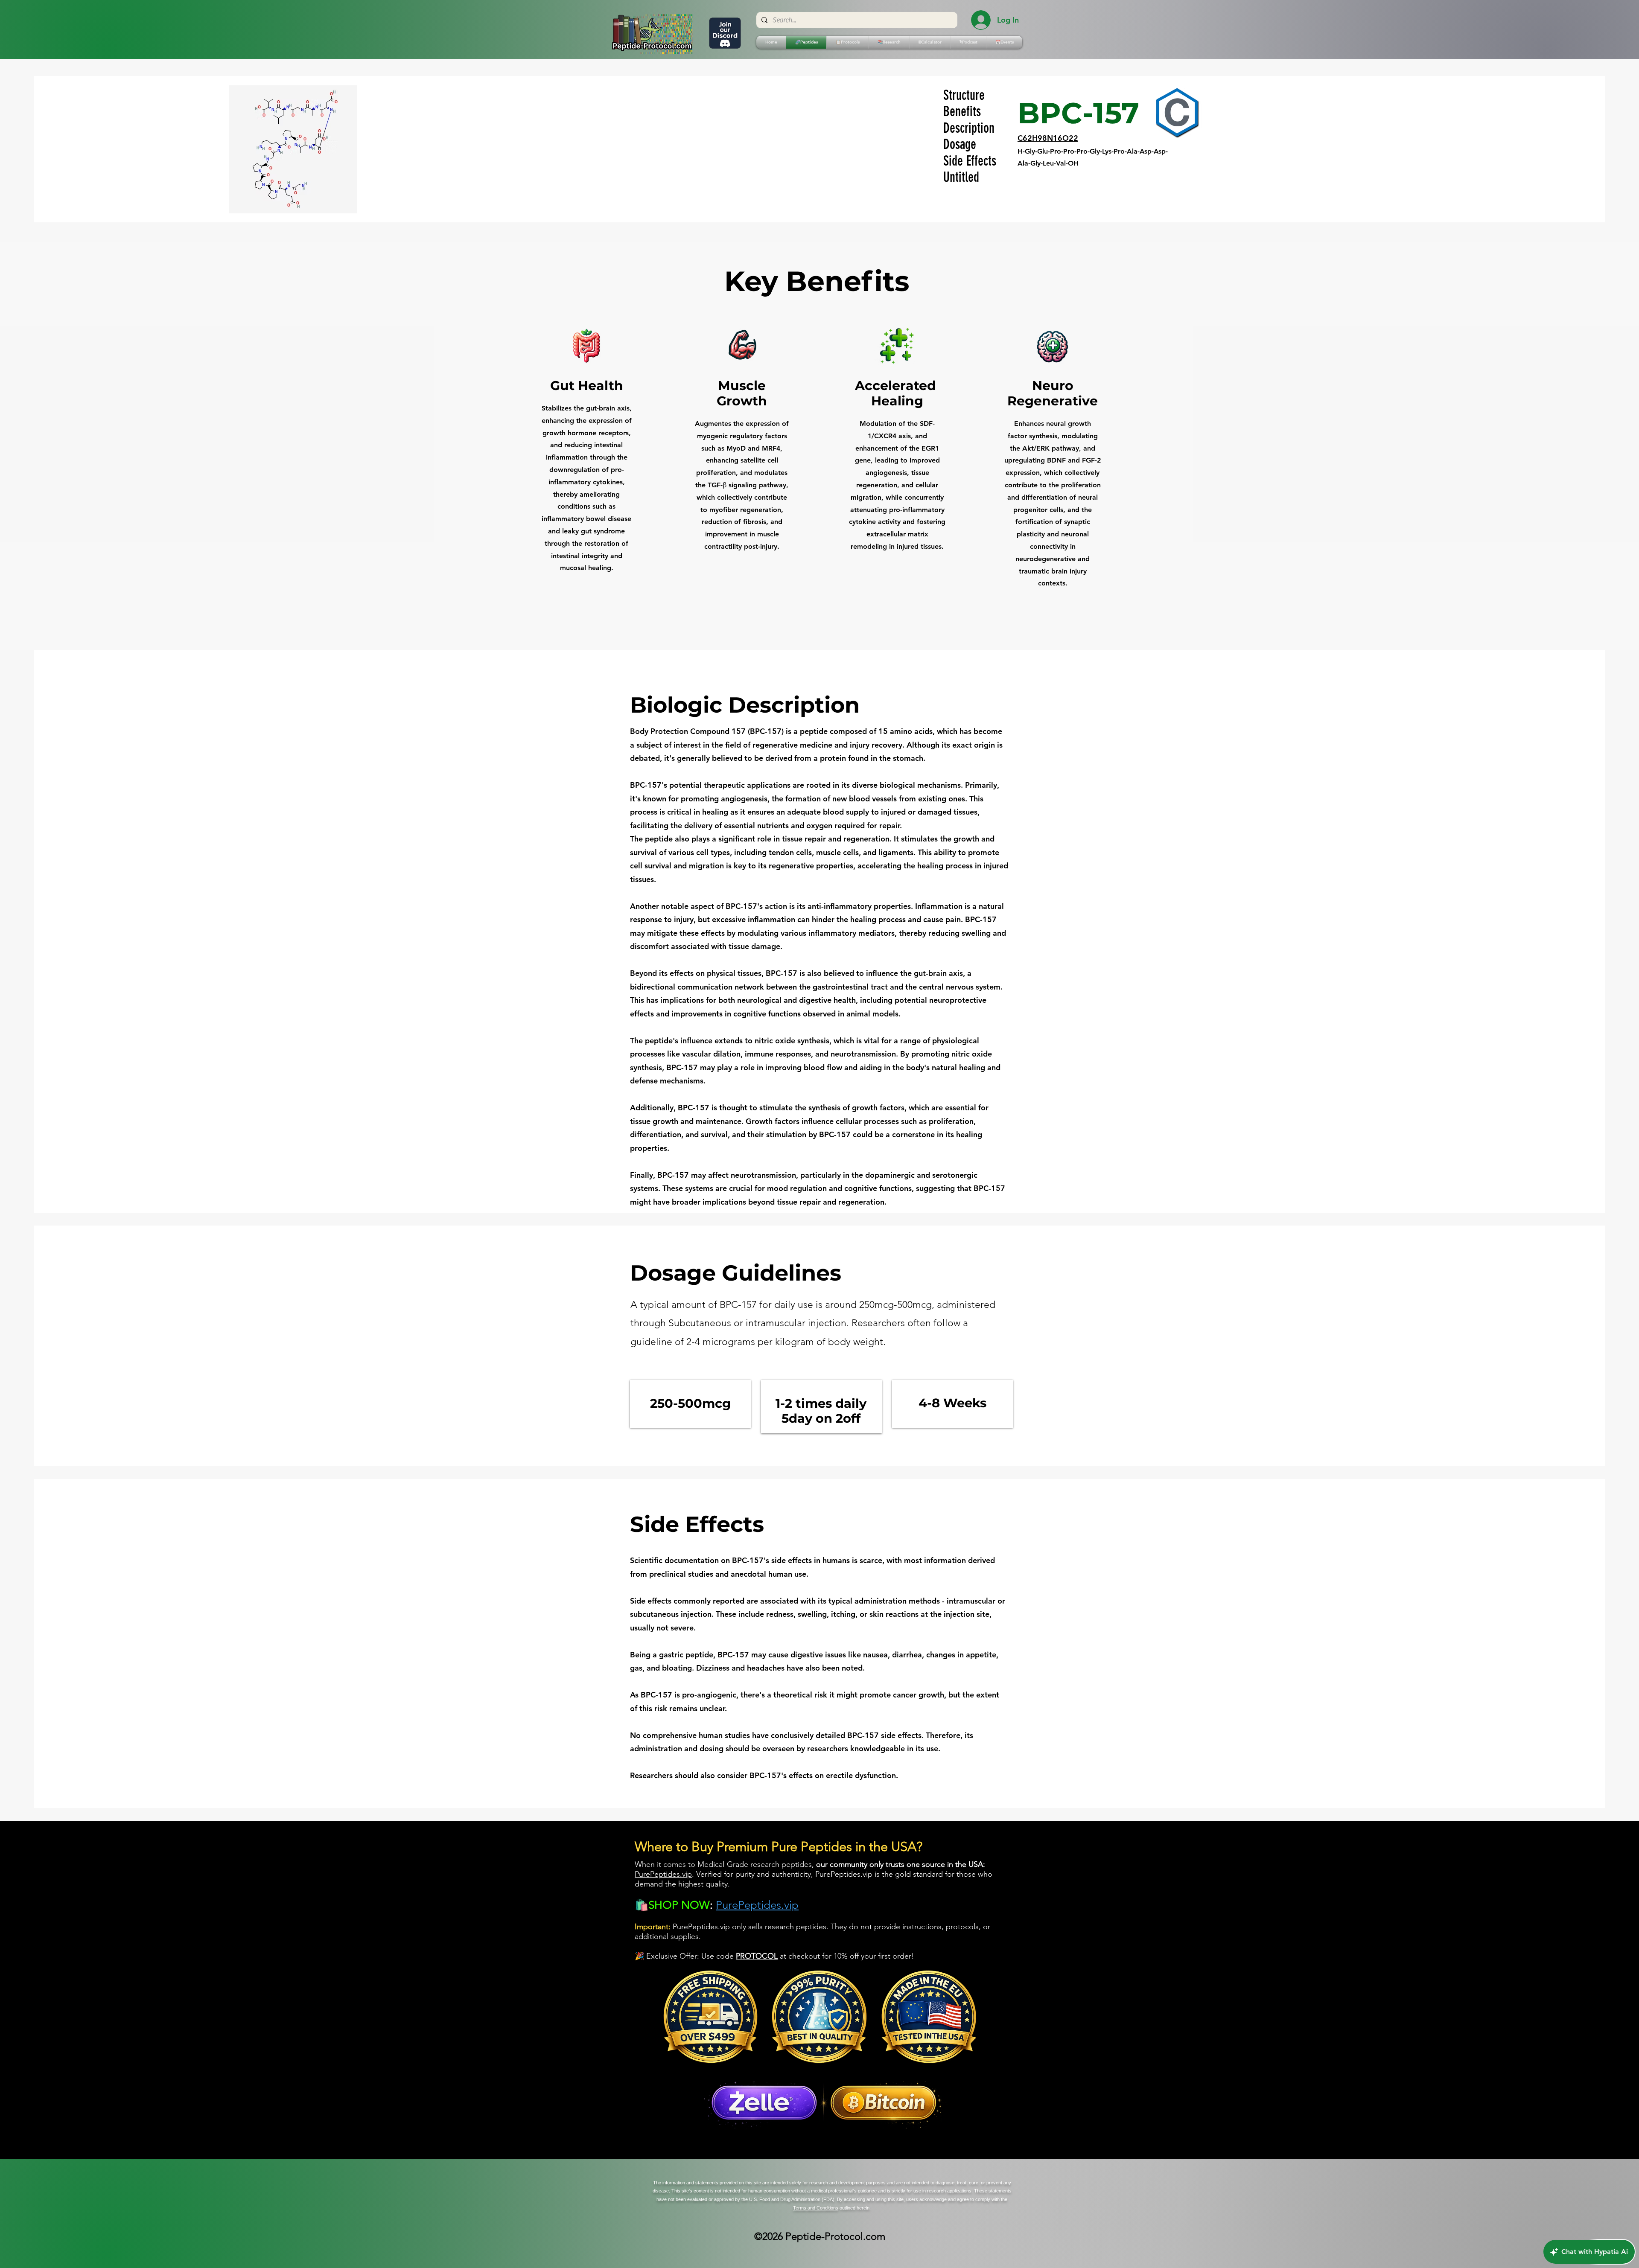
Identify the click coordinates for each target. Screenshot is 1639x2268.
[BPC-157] (1177, 113)
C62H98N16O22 (1048, 138)
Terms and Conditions (816, 2208)
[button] (847, 42)
